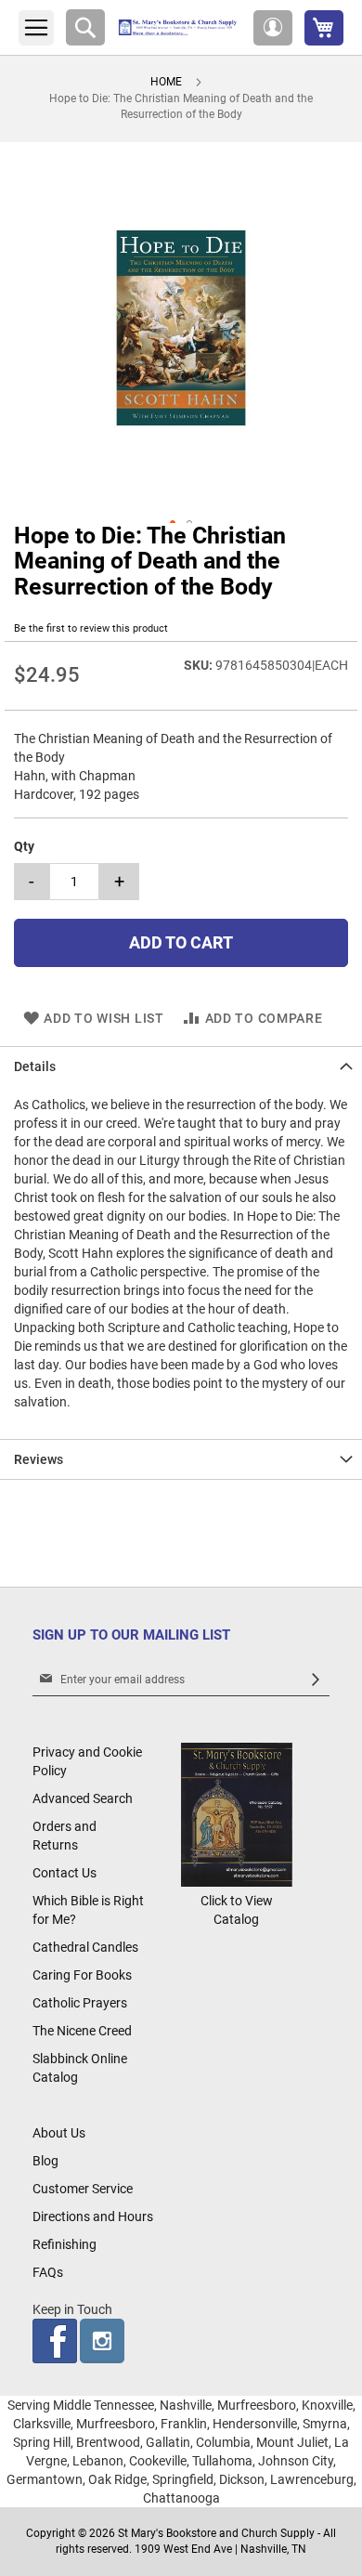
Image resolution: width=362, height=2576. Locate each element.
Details (35, 1066)
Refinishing (65, 2244)
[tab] (181, 1066)
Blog (45, 2161)
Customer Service (83, 2189)
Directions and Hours (93, 2216)
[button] (273, 28)
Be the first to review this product (91, 628)
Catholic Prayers (80, 2003)
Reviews (39, 1459)
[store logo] (179, 27)
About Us (59, 2133)
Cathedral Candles (85, 1947)
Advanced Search (83, 1798)
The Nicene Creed (82, 2031)
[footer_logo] (237, 1882)
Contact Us (65, 1873)
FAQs (48, 2272)
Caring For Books (82, 1975)
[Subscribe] (316, 1680)
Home (166, 82)
